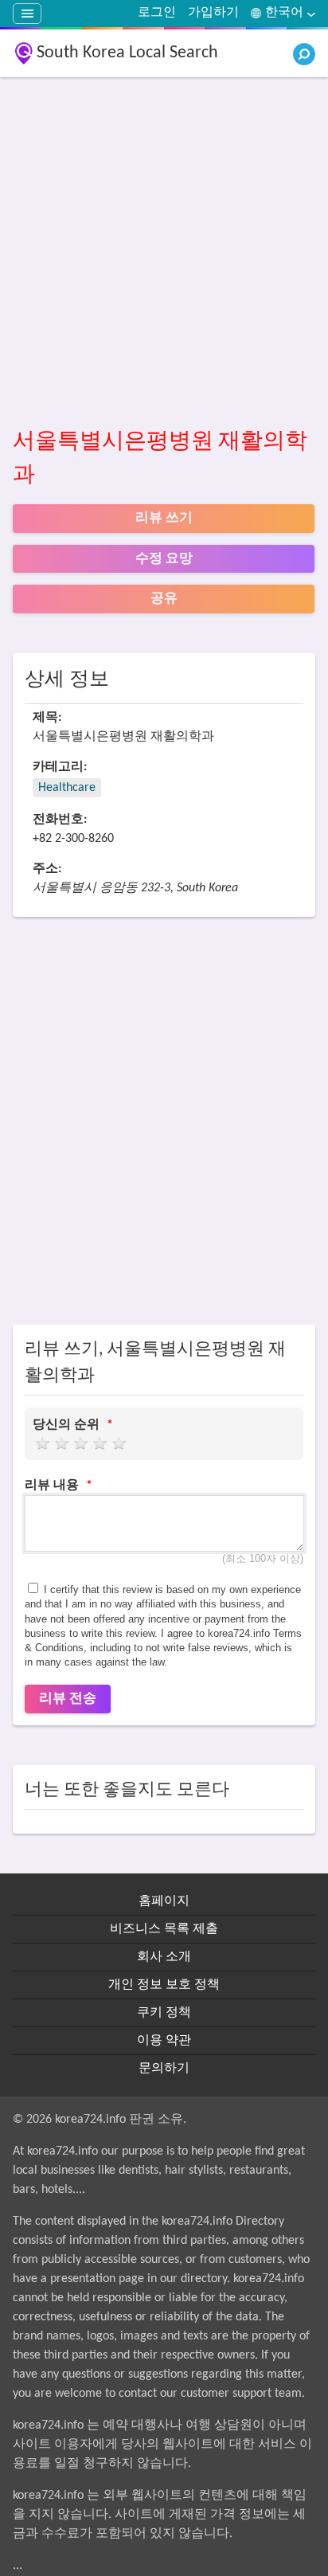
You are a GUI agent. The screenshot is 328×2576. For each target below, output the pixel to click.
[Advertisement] (164, 253)
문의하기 (164, 2069)
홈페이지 (164, 1901)
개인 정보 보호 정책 (164, 1985)
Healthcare (67, 788)
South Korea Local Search (127, 53)
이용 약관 (164, 2041)
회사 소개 (164, 1957)
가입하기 (213, 13)
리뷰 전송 (68, 1699)
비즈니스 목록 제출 (164, 1929)
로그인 (157, 13)
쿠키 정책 (164, 2013)
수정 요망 (164, 559)
